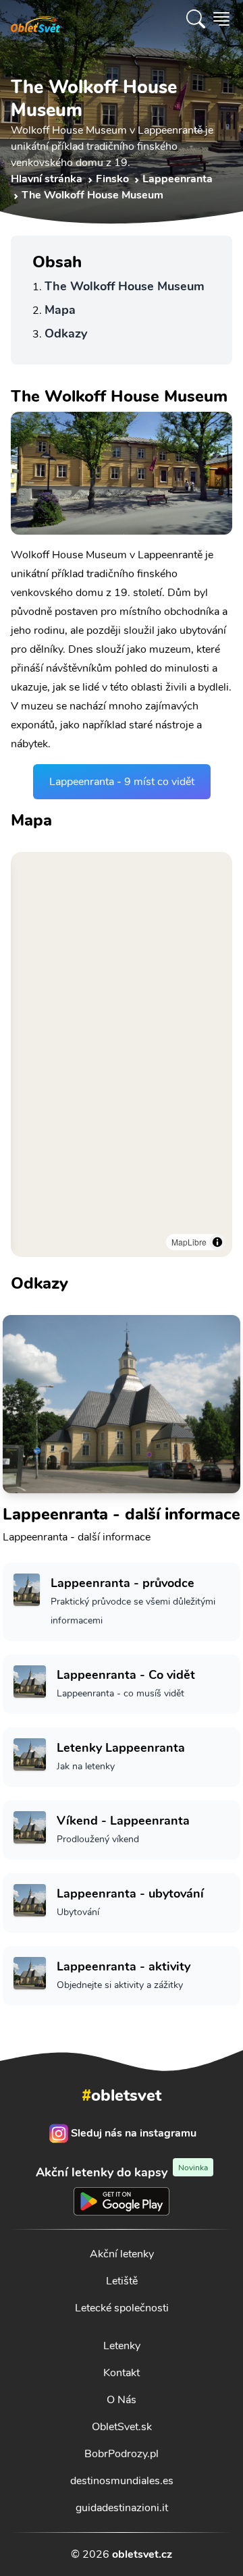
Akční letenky (122, 2254)
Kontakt (122, 2373)
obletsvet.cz (142, 2554)
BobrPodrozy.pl (122, 2454)
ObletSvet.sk (122, 2427)
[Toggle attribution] (217, 1242)
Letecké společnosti (122, 2308)
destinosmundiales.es (122, 2481)
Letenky (122, 2346)
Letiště (122, 2281)
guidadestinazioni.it (122, 2508)
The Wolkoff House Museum (125, 286)
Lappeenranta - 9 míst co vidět (122, 782)
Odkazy (66, 333)
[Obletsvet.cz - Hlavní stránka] (35, 19)
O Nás (122, 2400)
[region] (122, 1054)
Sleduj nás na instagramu (134, 2133)
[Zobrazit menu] (221, 19)
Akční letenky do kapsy (122, 2172)
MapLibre (189, 1242)
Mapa (60, 310)
